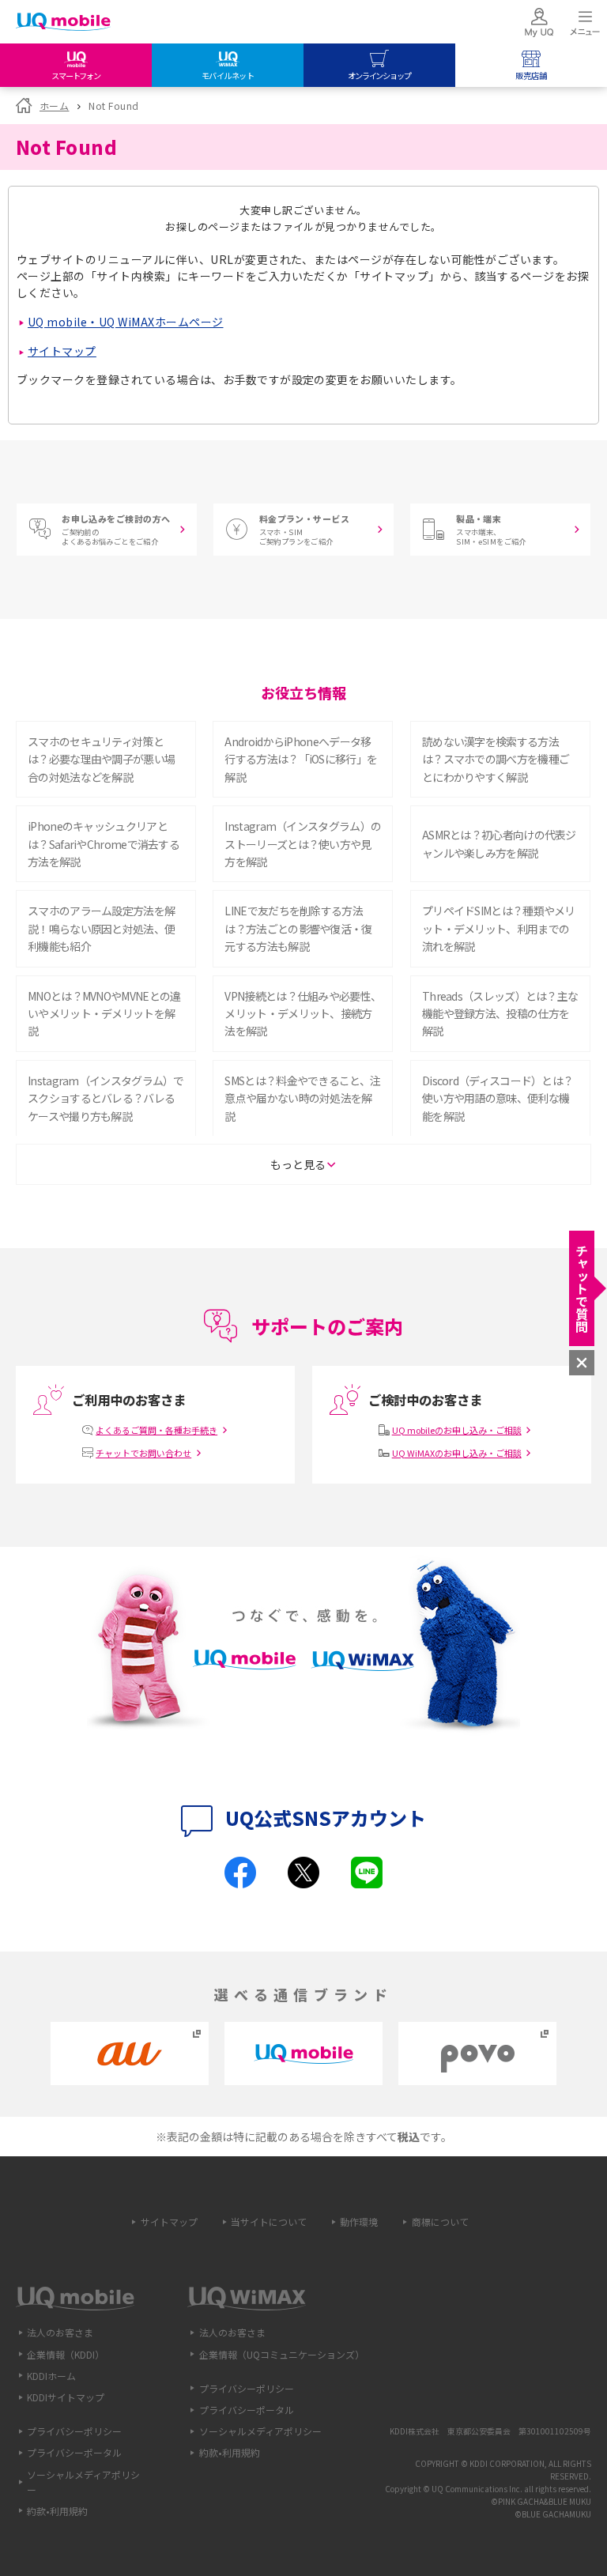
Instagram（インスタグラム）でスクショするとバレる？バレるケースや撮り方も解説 (106, 1098)
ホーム (54, 106)
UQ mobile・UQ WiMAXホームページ (126, 322)
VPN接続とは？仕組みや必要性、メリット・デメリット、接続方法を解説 (303, 1014)
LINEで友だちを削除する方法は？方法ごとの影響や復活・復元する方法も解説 (298, 928)
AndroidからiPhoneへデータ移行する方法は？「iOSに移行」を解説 (301, 759)
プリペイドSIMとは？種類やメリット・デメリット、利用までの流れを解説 (499, 928)
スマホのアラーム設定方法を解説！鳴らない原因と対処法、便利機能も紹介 (101, 928)
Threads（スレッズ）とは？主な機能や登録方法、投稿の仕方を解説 (500, 1014)
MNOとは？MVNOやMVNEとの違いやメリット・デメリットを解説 (104, 1014)
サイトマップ (62, 351)
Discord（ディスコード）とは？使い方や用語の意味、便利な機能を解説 (498, 1098)
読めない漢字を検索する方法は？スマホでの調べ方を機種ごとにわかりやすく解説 (496, 759)
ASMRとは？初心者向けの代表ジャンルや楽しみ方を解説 (499, 843)
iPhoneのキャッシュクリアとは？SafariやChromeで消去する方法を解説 (104, 844)
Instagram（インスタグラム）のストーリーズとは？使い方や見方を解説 (303, 844)
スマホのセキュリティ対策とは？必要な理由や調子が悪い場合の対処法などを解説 (101, 759)
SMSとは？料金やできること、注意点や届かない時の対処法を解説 (302, 1098)
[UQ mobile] (63, 23)
